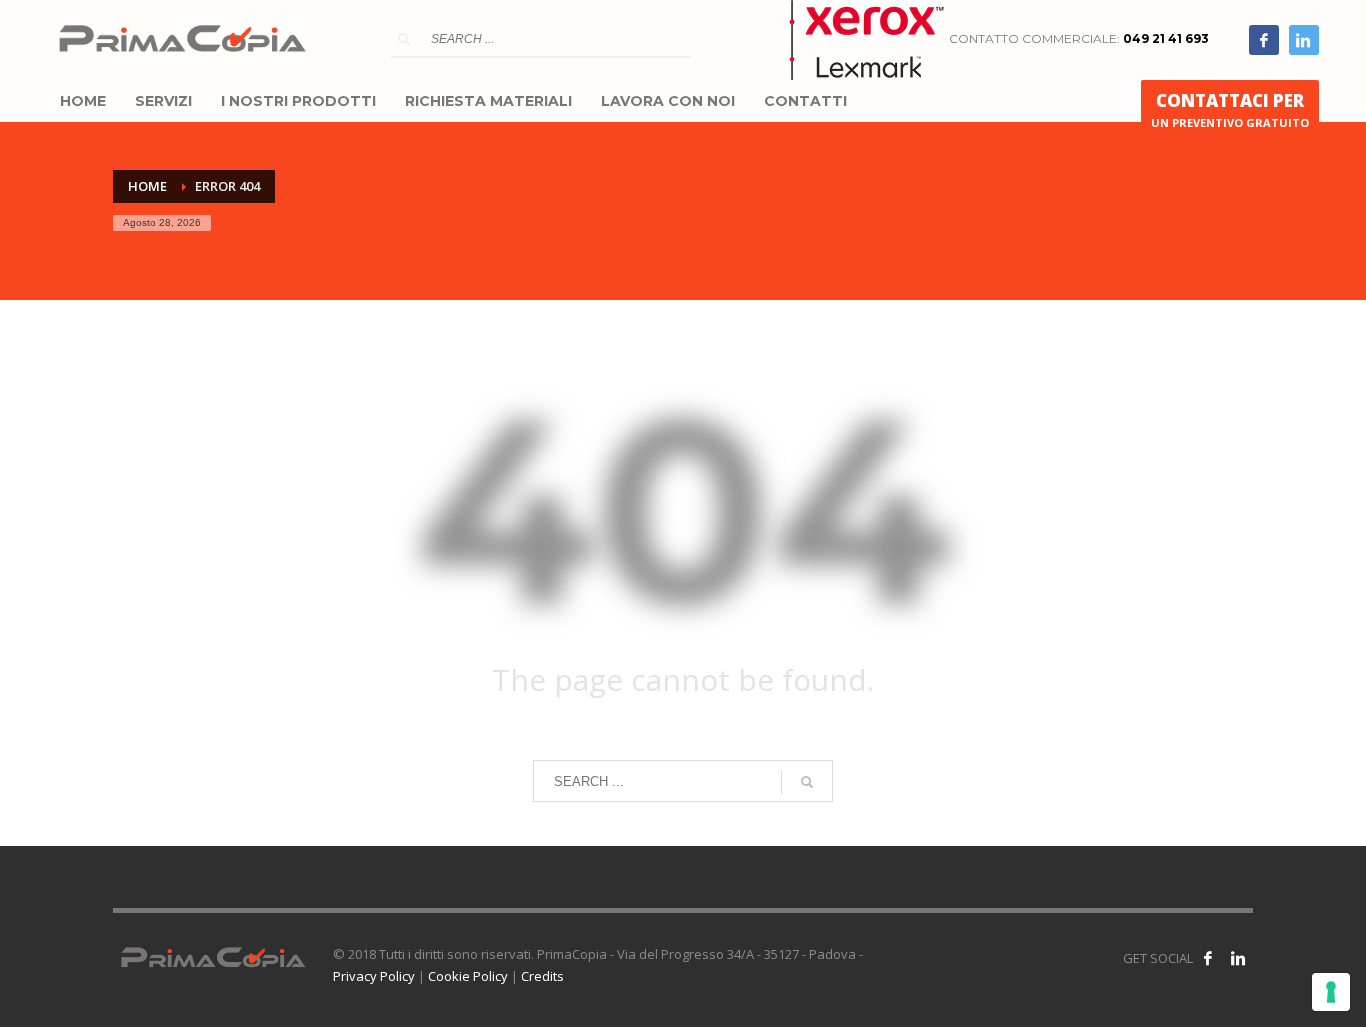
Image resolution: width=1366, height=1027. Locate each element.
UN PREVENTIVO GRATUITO (1230, 109)
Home (147, 186)
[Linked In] (1304, 40)
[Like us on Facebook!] (1208, 958)
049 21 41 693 (1166, 38)
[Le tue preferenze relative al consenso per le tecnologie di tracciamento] (1331, 992)
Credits (542, 976)
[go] (404, 39)
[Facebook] (1264, 40)
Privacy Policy (374, 976)
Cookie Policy (468, 976)
